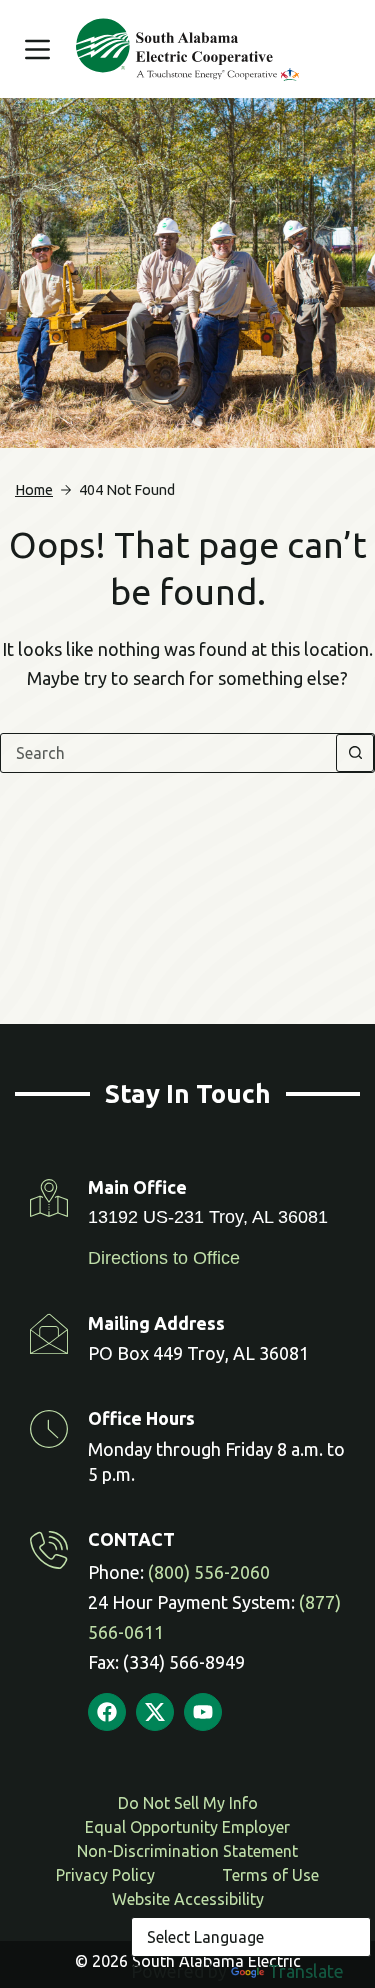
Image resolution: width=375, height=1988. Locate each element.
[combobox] (168, 753)
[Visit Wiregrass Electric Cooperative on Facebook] (107, 1712)
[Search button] (355, 753)
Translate (306, 1971)
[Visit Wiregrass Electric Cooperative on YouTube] (203, 1712)
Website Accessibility (188, 1899)
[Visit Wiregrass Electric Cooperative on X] (155, 1712)
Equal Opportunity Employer (187, 1827)
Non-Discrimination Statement (187, 1851)
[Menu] (37, 49)
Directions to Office (164, 1258)
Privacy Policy (105, 1875)
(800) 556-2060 (209, 1572)
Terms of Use (270, 1875)
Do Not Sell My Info (188, 1803)
